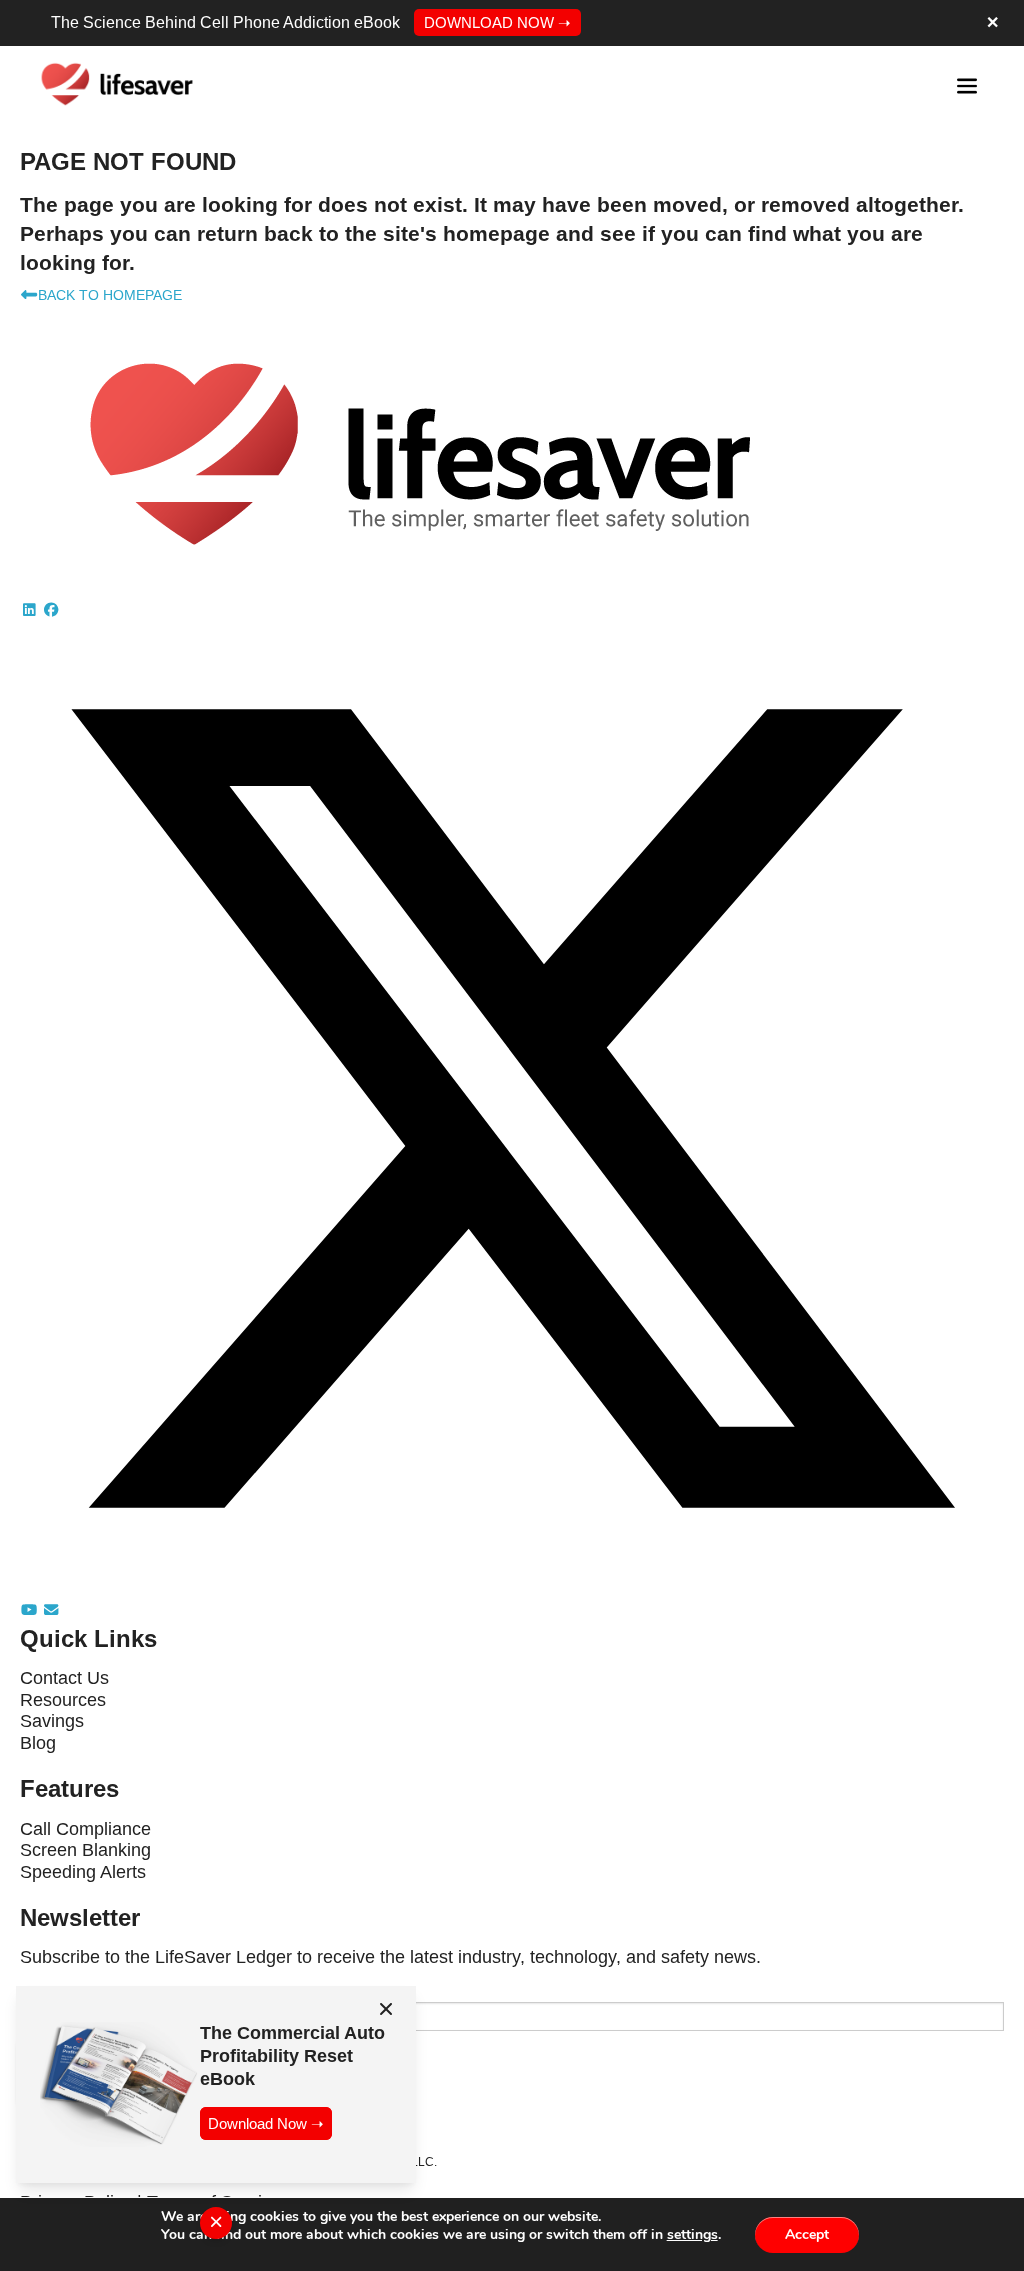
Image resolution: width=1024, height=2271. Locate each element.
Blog (38, 1743)
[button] (31, 610)
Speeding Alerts (83, 1872)
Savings (52, 1721)
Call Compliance (85, 1829)
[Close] (386, 2009)
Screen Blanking (85, 1850)
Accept (807, 2233)
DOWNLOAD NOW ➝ (497, 22)
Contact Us (64, 1678)
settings (692, 2235)
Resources (63, 1700)
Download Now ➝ (266, 2123)
